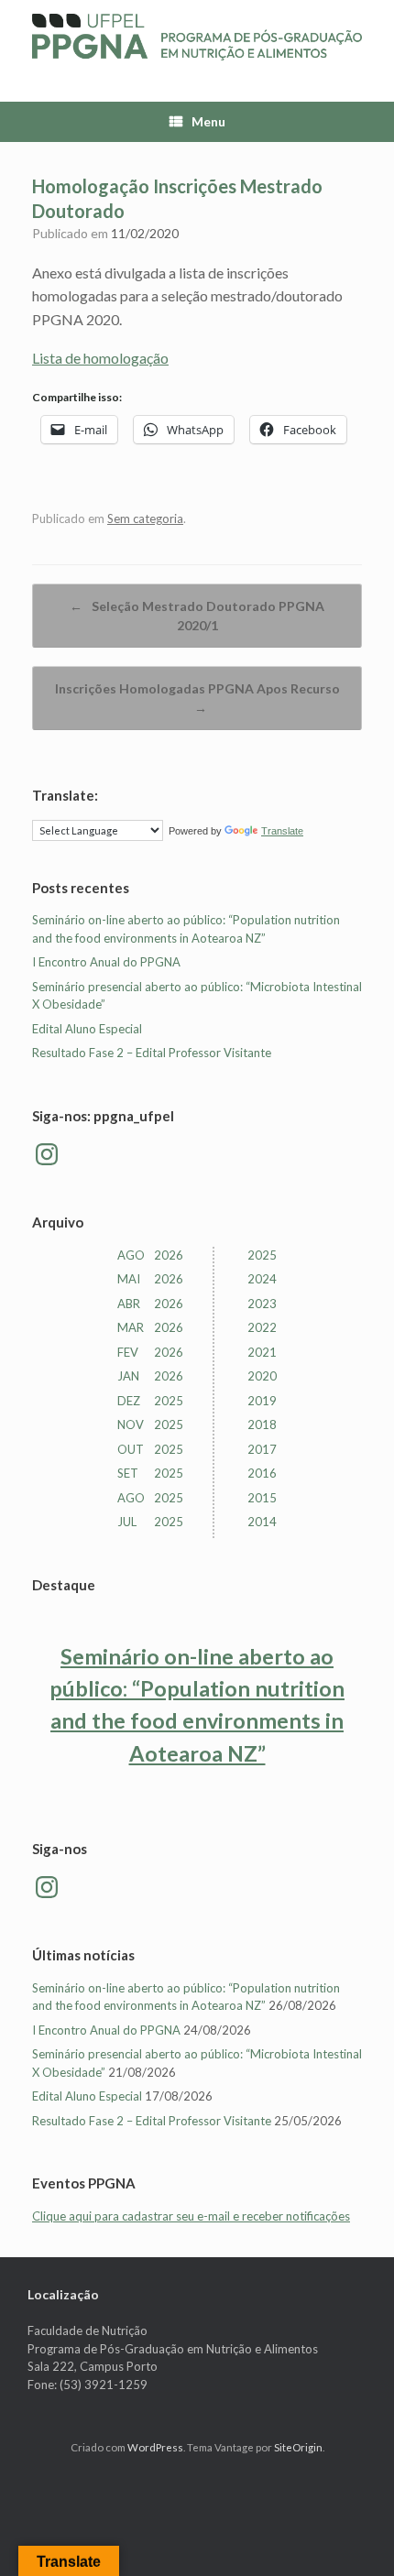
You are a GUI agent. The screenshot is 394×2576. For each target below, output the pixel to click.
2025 (262, 1255)
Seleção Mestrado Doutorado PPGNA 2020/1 (197, 616)
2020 (262, 1376)
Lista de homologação (100, 358)
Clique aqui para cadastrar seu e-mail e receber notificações (191, 2216)
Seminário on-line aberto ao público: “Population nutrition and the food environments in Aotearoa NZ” (197, 1704)
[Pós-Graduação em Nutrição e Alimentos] (197, 37)
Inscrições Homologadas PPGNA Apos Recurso (197, 698)
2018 (262, 1424)
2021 (262, 1352)
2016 (262, 1473)
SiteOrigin (298, 2447)
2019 (262, 1401)
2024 (262, 1279)
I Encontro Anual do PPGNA (106, 962)
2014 (262, 1522)
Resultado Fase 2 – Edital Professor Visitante (152, 1053)
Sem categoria (145, 518)
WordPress (155, 2447)
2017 (262, 1449)
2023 (262, 1304)
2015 (262, 1498)
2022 (262, 1327)
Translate (282, 831)
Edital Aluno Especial (87, 1029)
